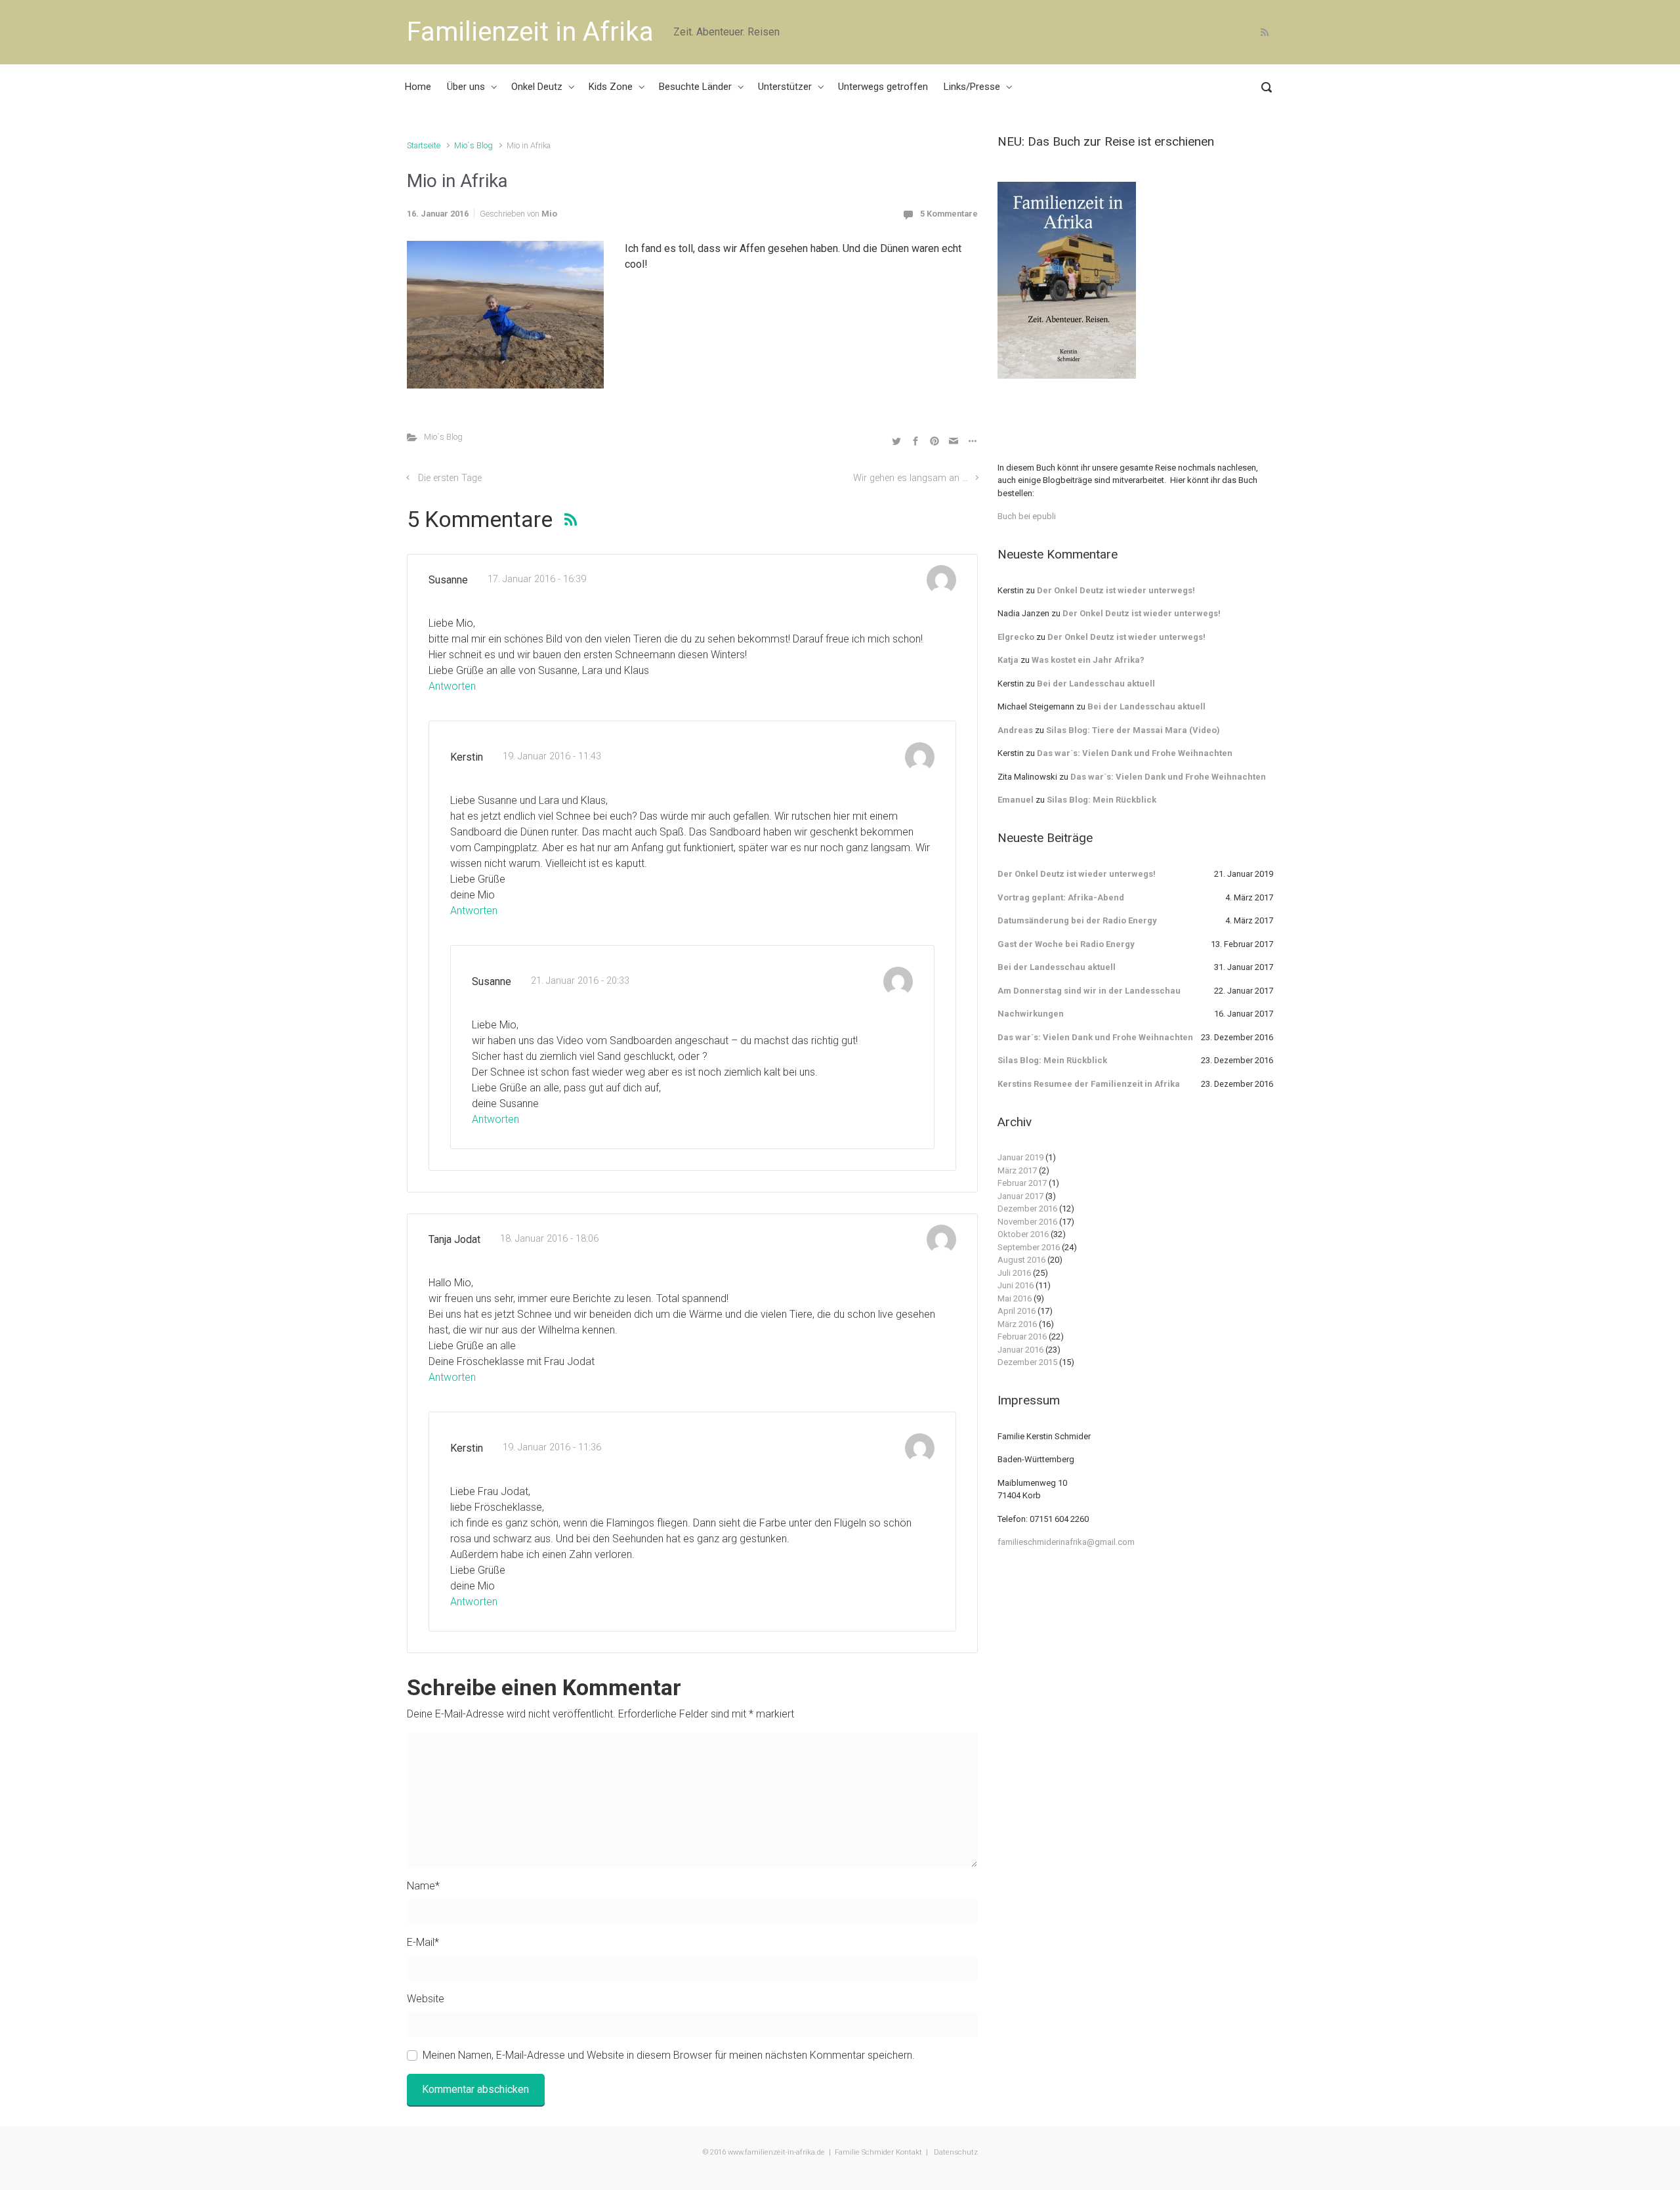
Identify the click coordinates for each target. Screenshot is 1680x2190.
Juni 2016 (1016, 1285)
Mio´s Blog (473, 145)
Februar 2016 (1022, 1337)
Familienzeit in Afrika (530, 32)
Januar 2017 (1020, 1196)
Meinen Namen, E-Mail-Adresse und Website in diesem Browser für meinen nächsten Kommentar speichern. (669, 2055)
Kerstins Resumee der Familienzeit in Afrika (1089, 1084)
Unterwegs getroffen (883, 87)
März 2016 (1017, 1324)
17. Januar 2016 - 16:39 (537, 579)
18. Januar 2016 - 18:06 (549, 1239)
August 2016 (1021, 1260)
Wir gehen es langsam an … (911, 478)
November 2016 (1027, 1222)
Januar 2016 (1020, 1350)
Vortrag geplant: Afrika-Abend (1061, 897)
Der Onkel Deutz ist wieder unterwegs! (1116, 590)
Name (423, 1886)
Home (418, 87)
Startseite (424, 145)
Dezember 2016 (1027, 1209)
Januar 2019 (1020, 1157)
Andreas (1015, 730)
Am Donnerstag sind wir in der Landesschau (1089, 991)
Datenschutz (955, 2152)
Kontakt (909, 2152)
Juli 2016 (1014, 1273)
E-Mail (423, 1942)
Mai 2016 (1015, 1298)
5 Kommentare (949, 214)
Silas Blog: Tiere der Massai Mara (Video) (1133, 730)
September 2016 (1029, 1247)
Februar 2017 (1022, 1183)
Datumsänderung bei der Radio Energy (1077, 920)
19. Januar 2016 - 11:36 (552, 1447)
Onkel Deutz (537, 87)
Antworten (452, 686)
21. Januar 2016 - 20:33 (580, 981)
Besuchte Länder (695, 87)
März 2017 (1017, 1170)
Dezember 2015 (1027, 1362)
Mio (549, 214)
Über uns (466, 87)
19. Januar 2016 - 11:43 (552, 756)
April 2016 (1017, 1311)
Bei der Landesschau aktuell (1096, 684)
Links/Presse (972, 87)
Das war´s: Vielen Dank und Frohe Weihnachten (1135, 753)
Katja (1008, 660)
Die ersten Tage (450, 478)
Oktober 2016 (1023, 1234)
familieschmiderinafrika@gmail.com (1066, 1542)
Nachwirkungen (1031, 1014)
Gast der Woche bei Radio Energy (1066, 944)
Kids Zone (611, 87)
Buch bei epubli (1027, 516)
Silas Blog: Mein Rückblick (1102, 800)
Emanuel (1016, 800)
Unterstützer (785, 87)
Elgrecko (1016, 637)
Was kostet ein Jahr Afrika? (1088, 660)
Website (426, 1999)
